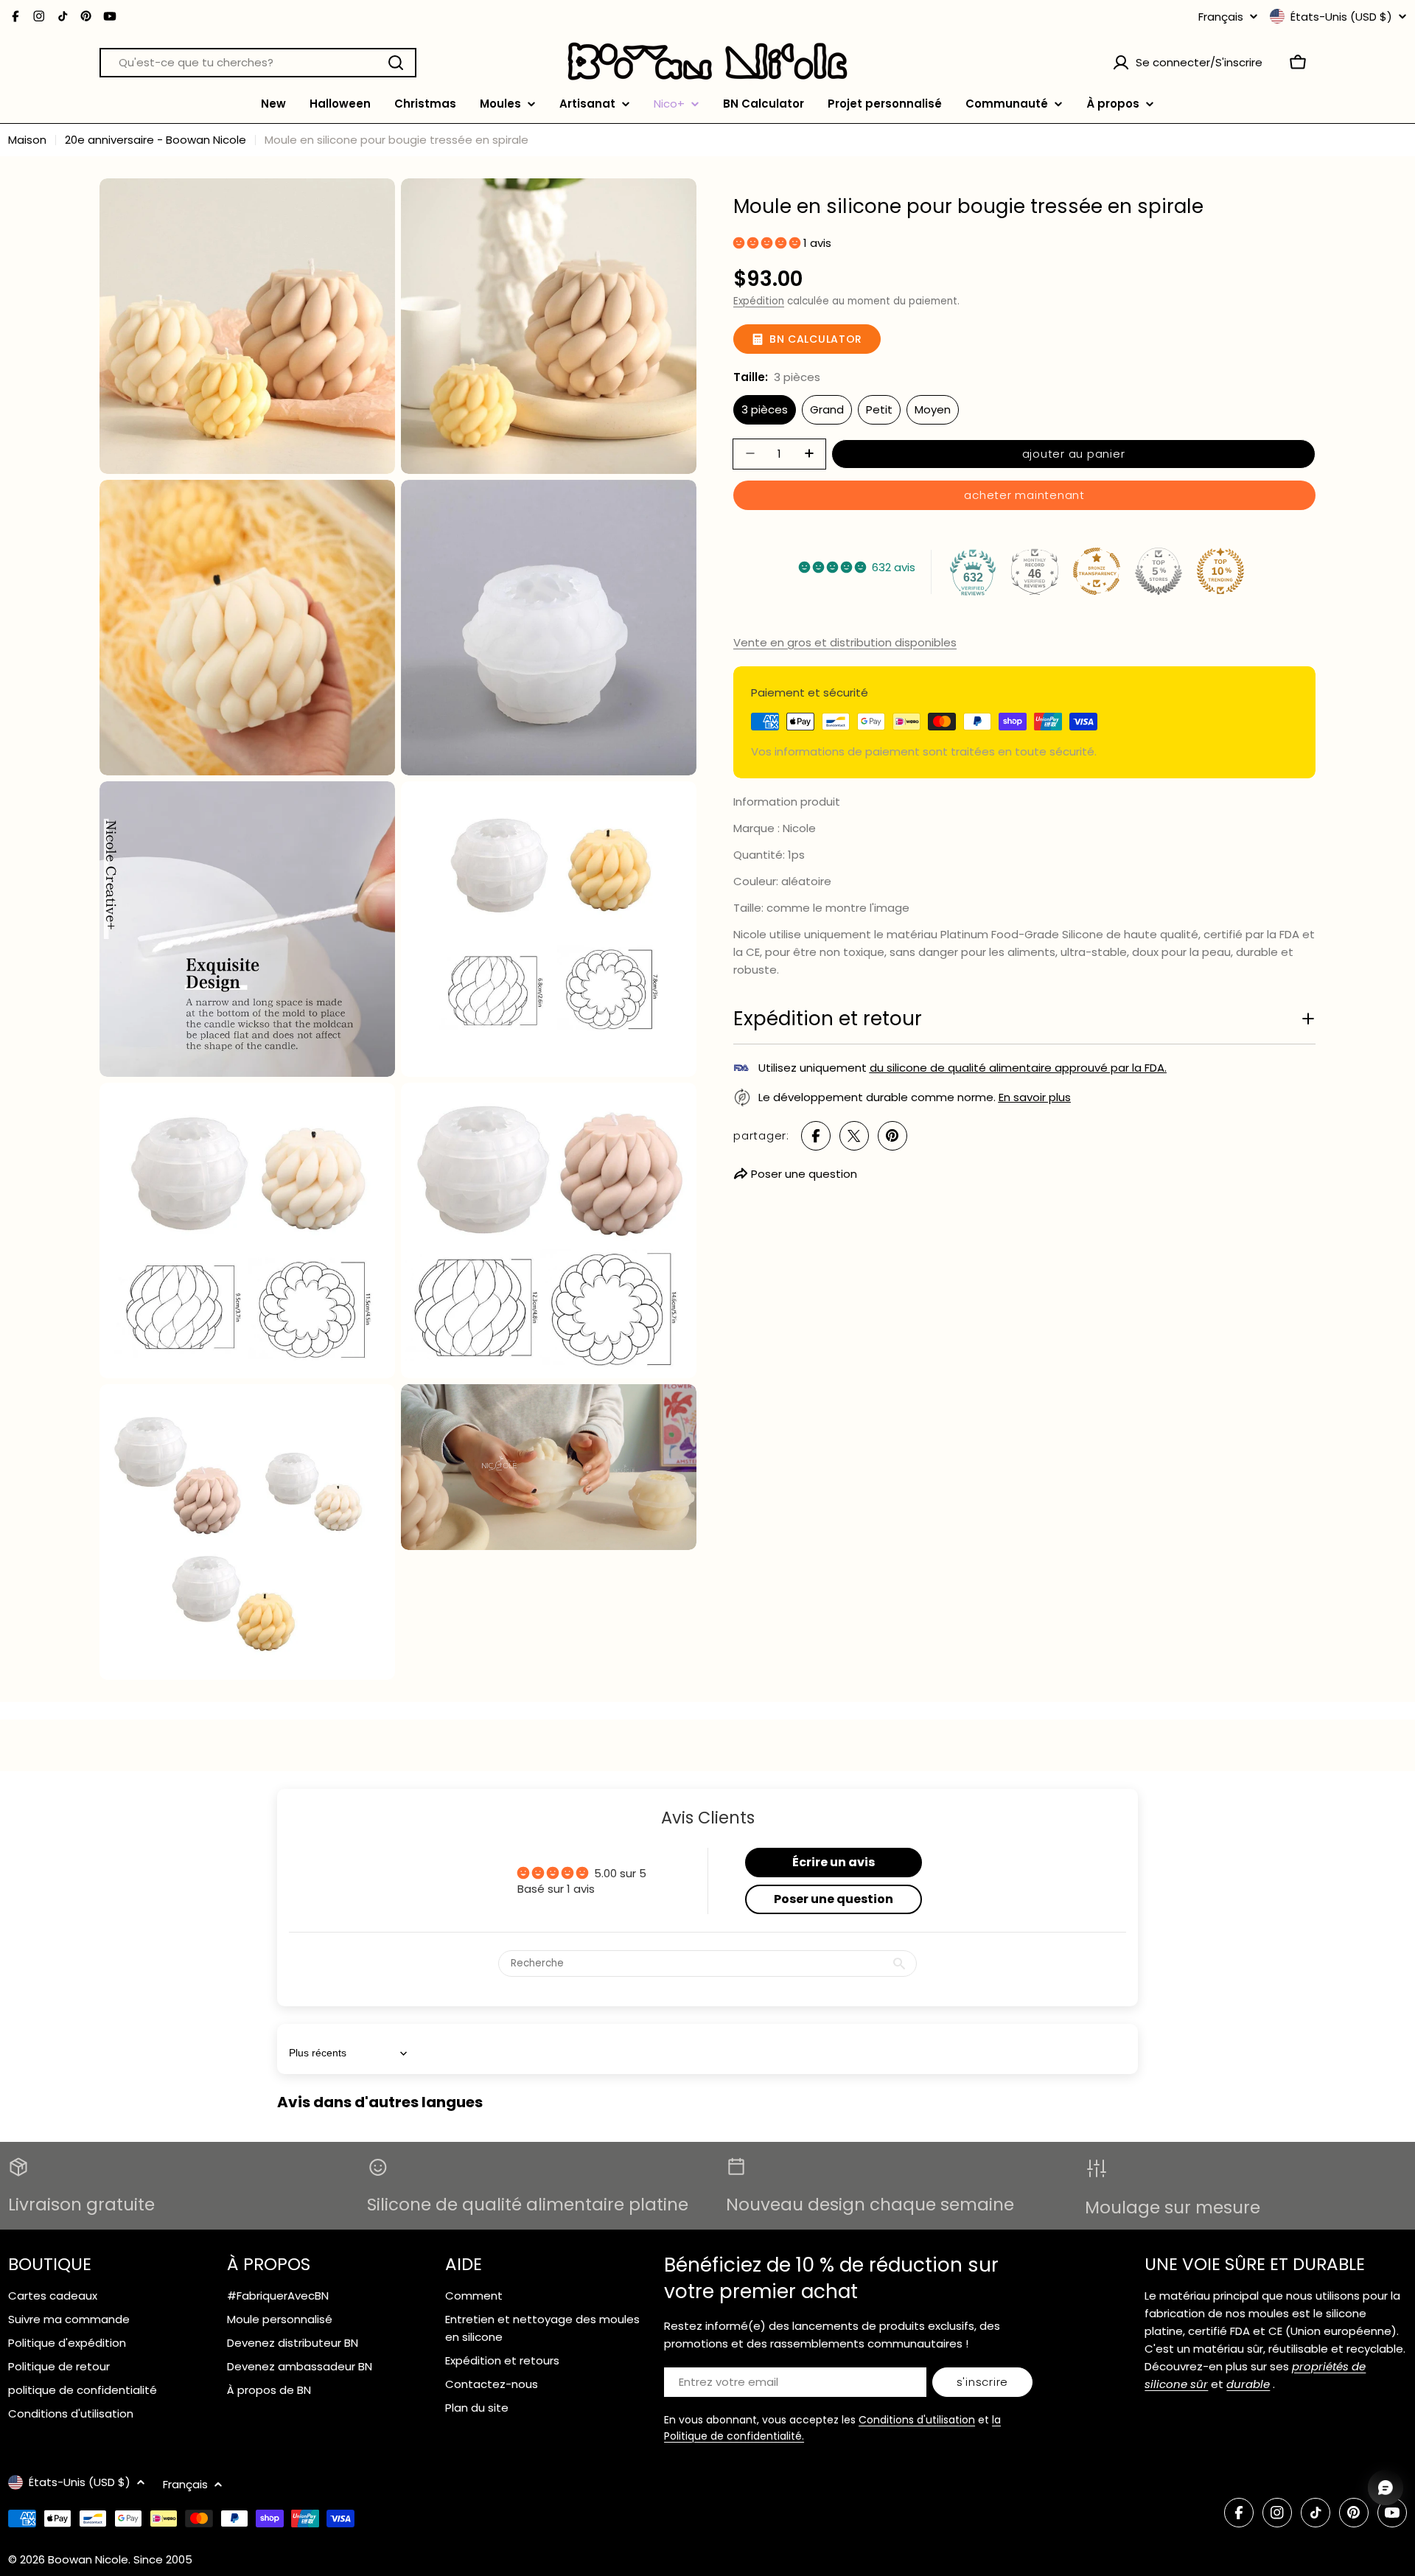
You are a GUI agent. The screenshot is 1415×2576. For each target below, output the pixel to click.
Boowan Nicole (88, 2559)
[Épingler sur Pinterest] (892, 1136)
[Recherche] (396, 63)
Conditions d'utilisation (917, 2420)
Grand (827, 409)
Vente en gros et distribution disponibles (845, 642)
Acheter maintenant (1024, 494)
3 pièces (765, 409)
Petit (879, 409)
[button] (768, 242)
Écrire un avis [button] (834, 1862)
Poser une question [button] (834, 1899)
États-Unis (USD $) (1341, 16)
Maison (27, 140)
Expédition (759, 300)
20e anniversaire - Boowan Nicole (156, 140)
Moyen (933, 409)
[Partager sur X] (854, 1136)
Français (1221, 17)
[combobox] (258, 63)
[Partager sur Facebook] (816, 1136)
